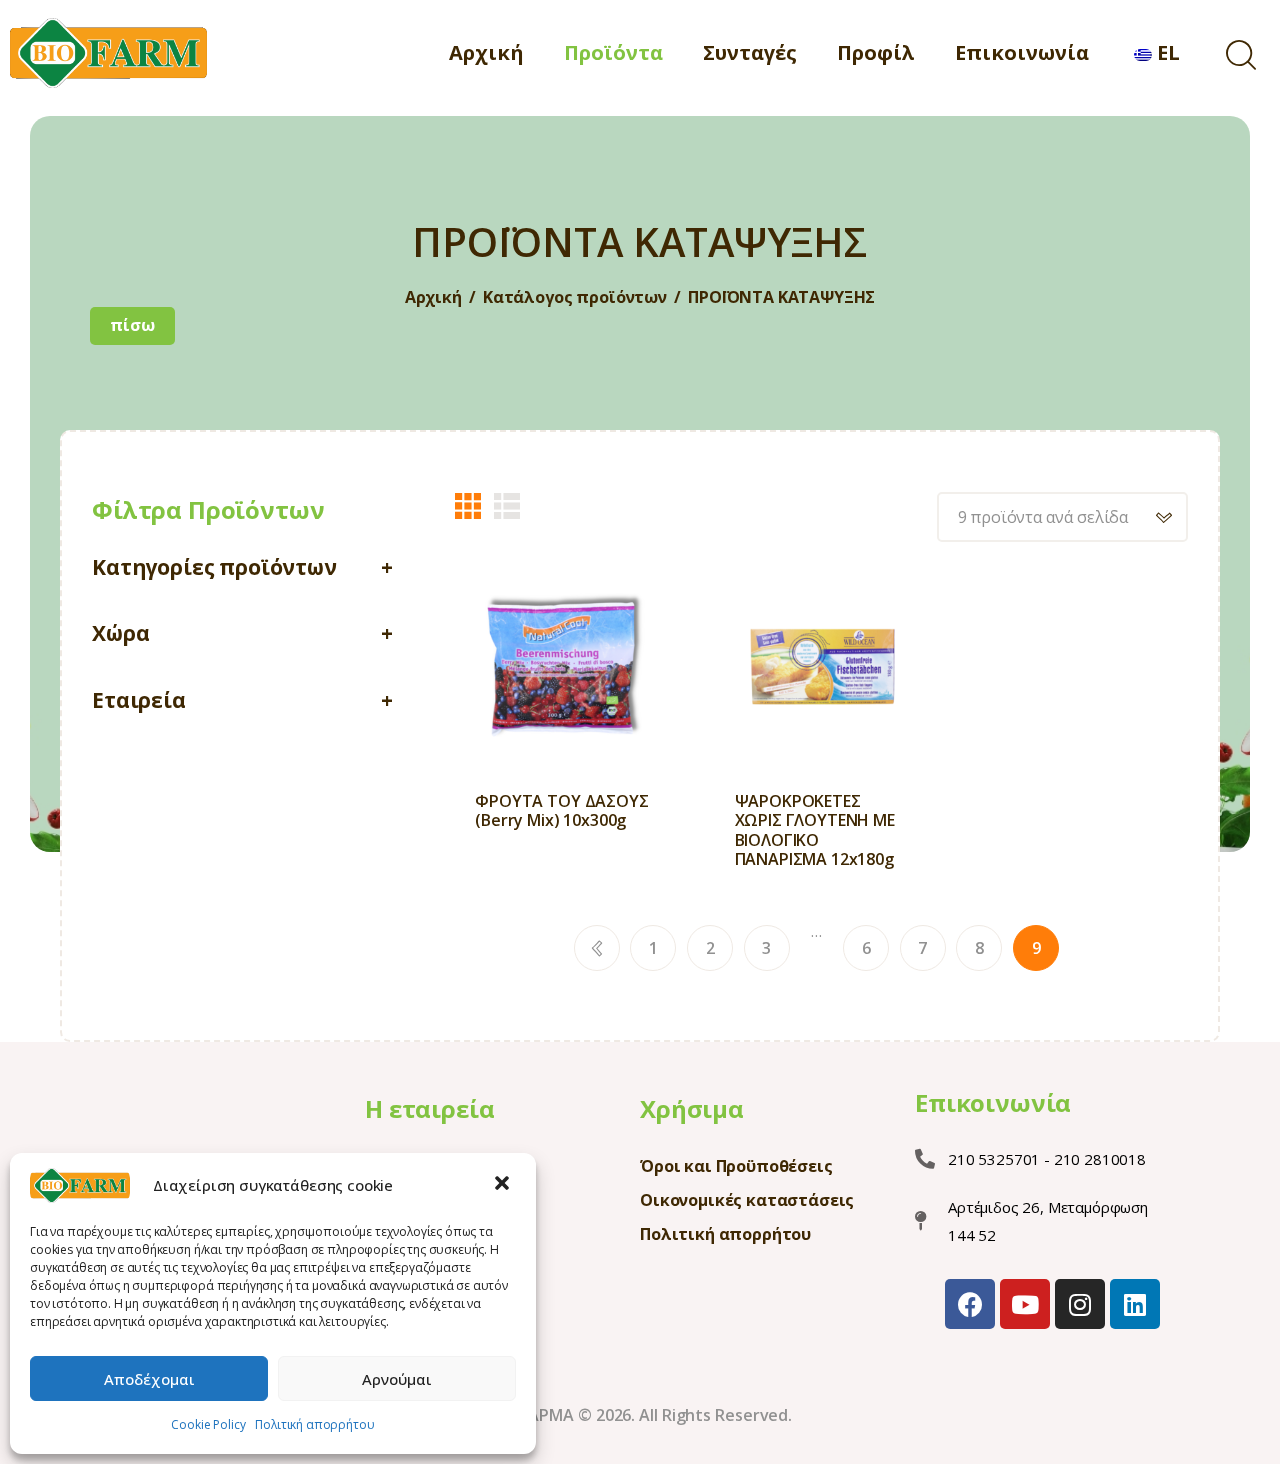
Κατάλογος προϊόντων (575, 297)
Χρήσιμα (692, 1108)
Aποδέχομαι (149, 1379)
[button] (504, 1185)
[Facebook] (970, 1304)
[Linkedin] (1135, 1304)
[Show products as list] (507, 506)
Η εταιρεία (429, 1108)
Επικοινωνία (993, 1103)
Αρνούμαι (397, 1379)
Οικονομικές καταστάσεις (747, 1200)
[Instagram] (1080, 1304)
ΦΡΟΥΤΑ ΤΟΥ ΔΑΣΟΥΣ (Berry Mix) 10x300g (561, 811)
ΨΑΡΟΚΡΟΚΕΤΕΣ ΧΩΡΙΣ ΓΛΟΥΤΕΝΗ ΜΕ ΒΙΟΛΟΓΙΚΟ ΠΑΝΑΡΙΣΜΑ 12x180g (815, 830)
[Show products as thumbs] (468, 506)
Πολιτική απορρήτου (314, 1424)
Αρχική (433, 297)
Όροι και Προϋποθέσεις (736, 1166)
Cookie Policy (208, 1424)
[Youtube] (1025, 1304)
